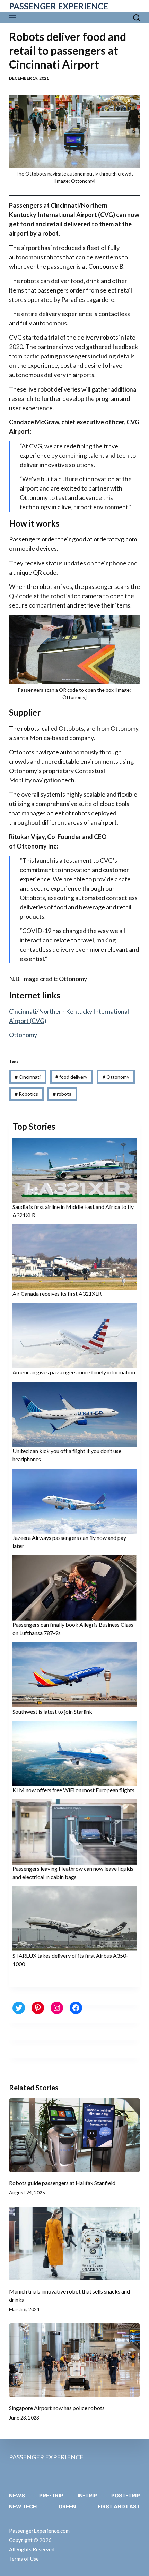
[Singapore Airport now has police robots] (74, 2360)
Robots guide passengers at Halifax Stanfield (62, 2183)
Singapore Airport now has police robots (57, 2408)
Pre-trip (51, 2496)
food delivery (71, 1077)
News (17, 2496)
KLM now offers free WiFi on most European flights (73, 1790)
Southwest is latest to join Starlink (52, 1711)
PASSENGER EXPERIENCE (59, 6)
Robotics (27, 1094)
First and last (119, 2507)
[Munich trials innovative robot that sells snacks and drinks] (74, 2243)
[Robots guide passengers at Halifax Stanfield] (74, 2135)
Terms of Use (24, 2559)
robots (62, 1094)
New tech (23, 2507)
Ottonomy (23, 1035)
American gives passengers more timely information (74, 1372)
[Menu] (14, 18)
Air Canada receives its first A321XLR (57, 1294)
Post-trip (126, 2496)
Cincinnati (28, 1077)
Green (67, 2507)
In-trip (87, 2496)
